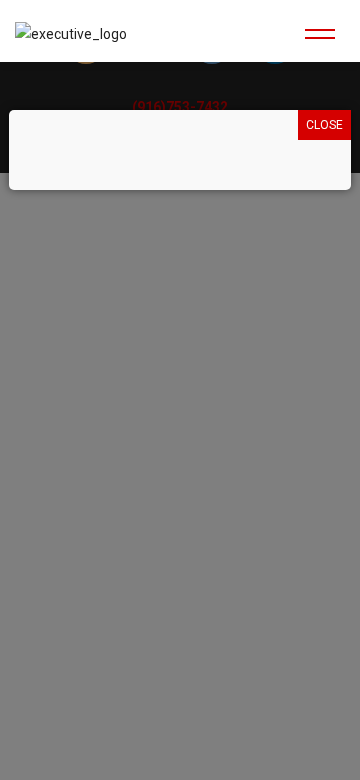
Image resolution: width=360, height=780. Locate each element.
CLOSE (324, 125)
